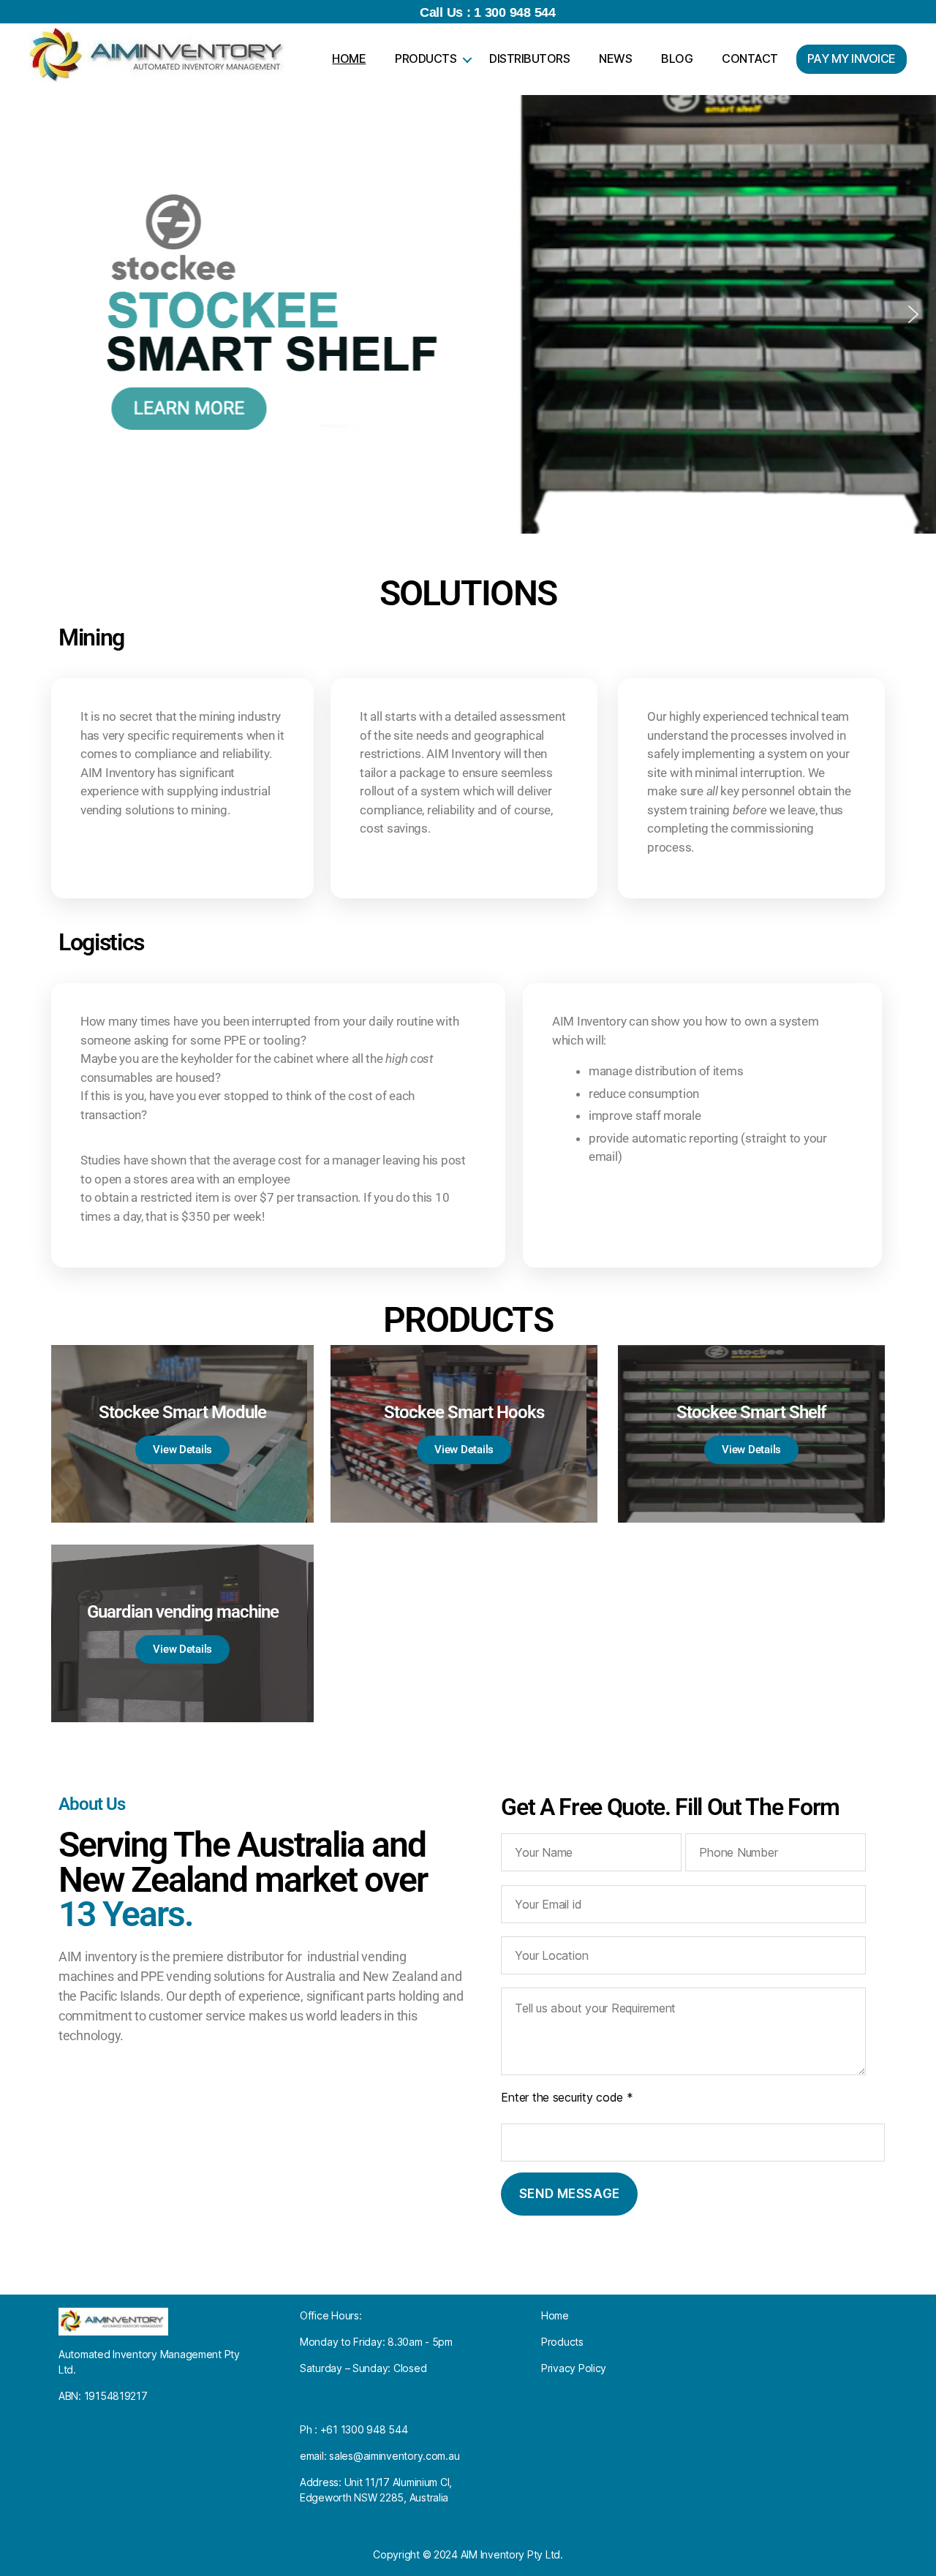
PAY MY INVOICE (852, 58)
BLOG (677, 58)
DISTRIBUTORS (529, 58)
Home (555, 2315)
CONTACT (750, 58)
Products (562, 2342)
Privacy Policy (574, 2368)
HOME (349, 58)
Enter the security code (567, 2097)
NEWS (615, 58)
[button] (23, 314)
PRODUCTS (426, 58)
